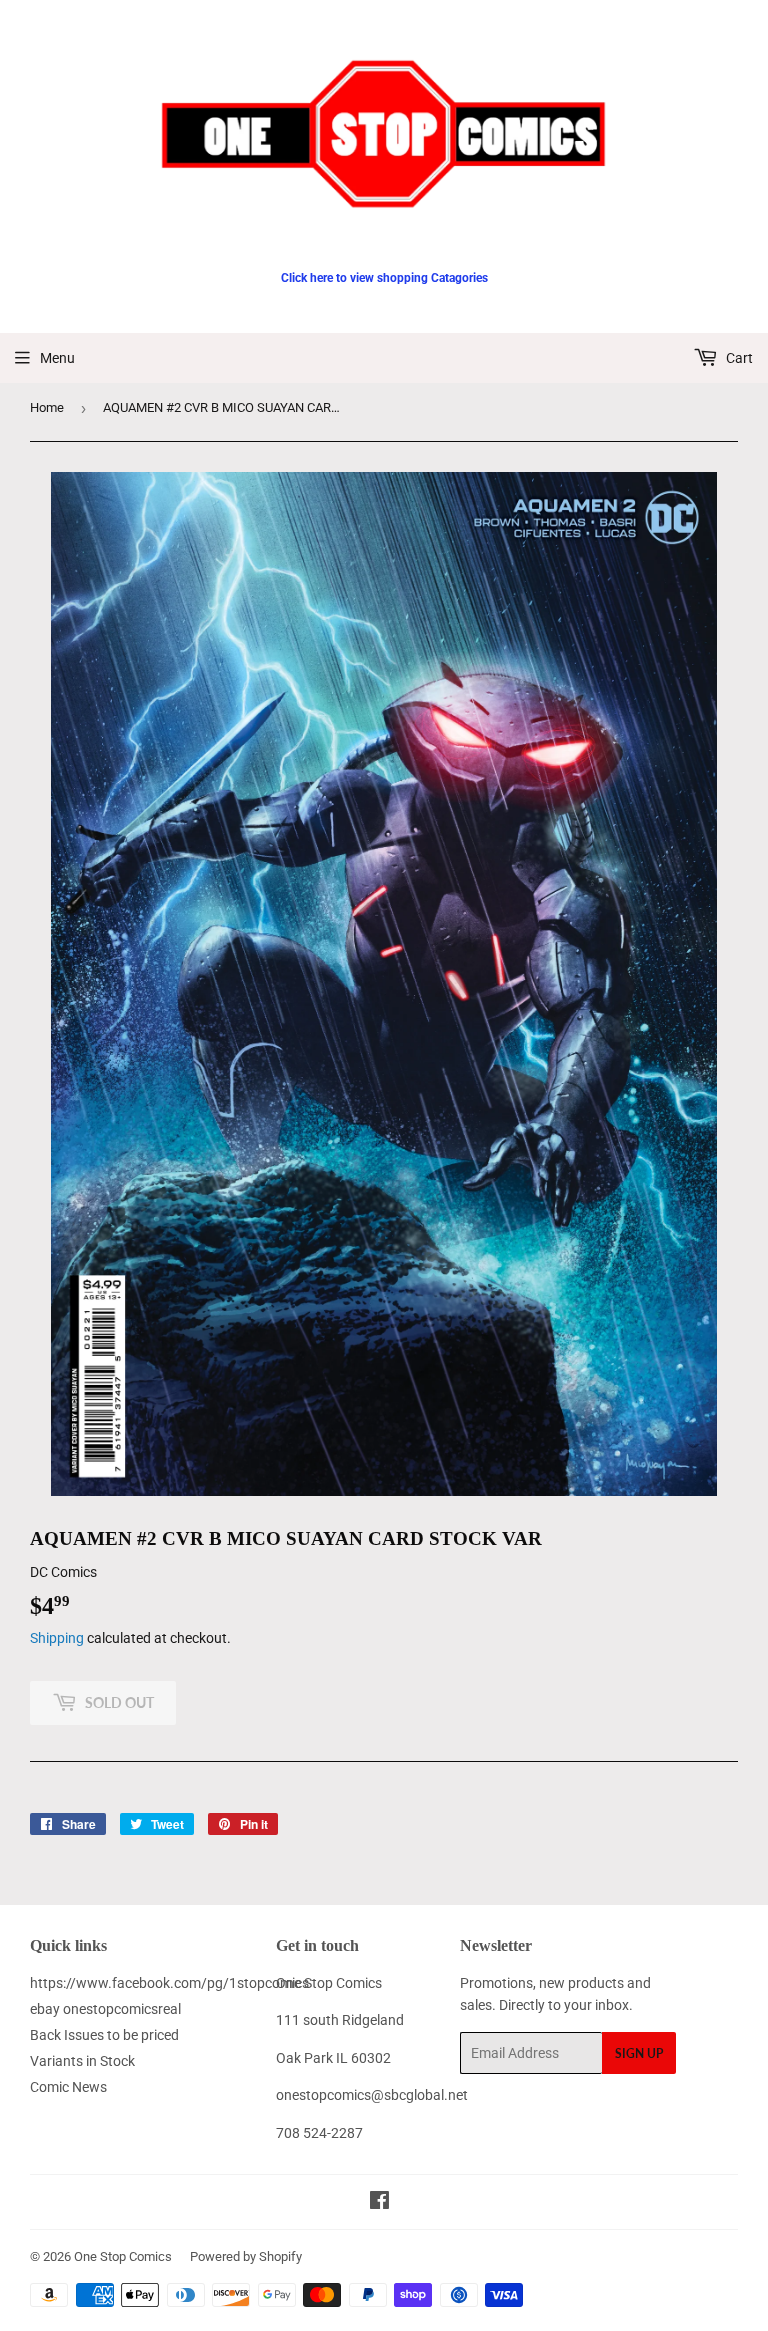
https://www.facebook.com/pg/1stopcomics (169, 1983)
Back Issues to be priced (104, 2035)
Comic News (68, 2087)
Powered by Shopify (246, 2256)
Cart (738, 358)
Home (47, 407)
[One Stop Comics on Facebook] (379, 2203)
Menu (57, 358)
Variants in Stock (82, 2061)
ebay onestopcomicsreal (105, 2009)
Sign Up (639, 2053)
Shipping (57, 1638)
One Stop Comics (123, 2256)
